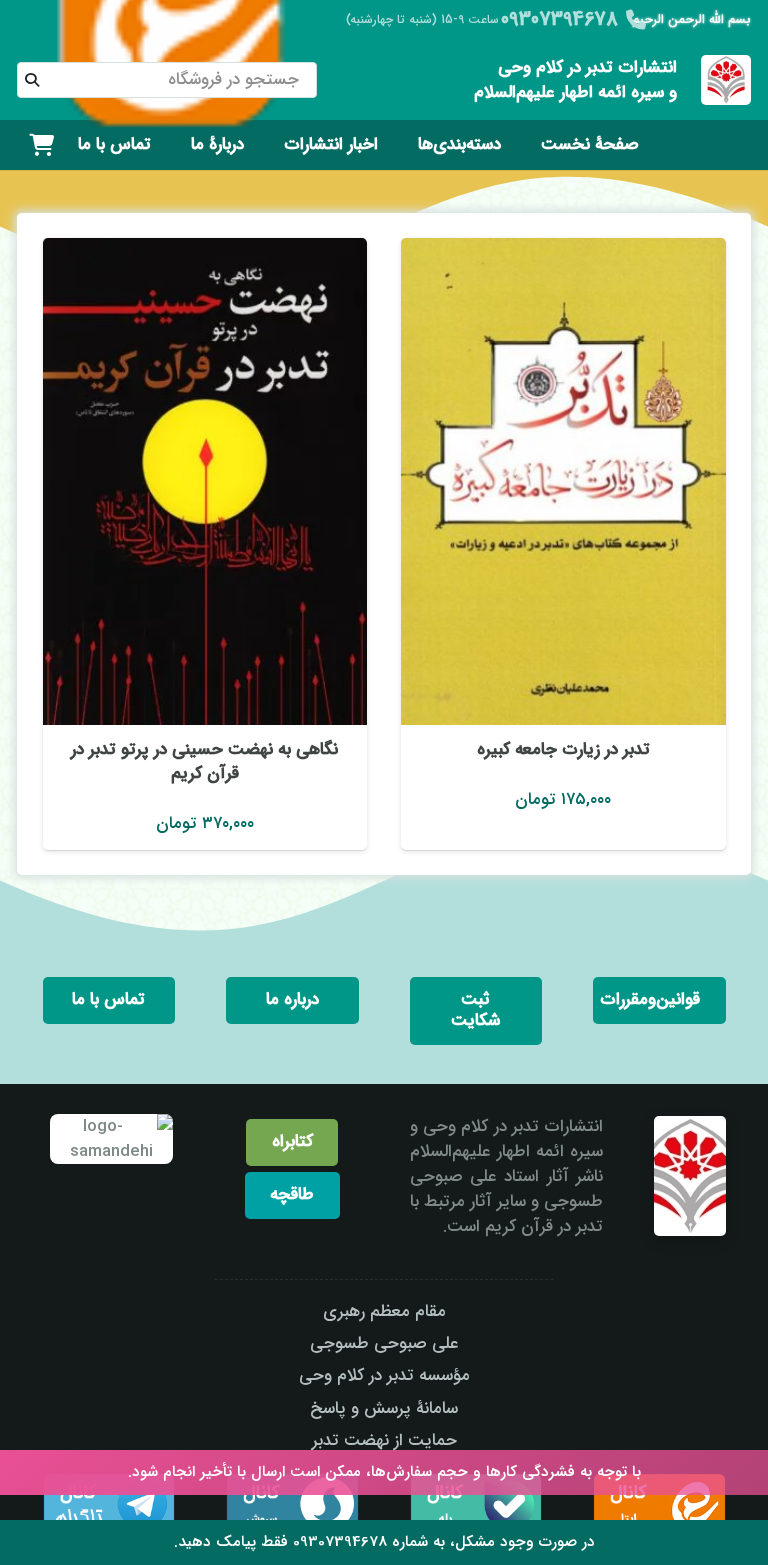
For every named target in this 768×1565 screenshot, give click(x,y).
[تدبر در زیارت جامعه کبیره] (563, 481)
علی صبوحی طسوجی (384, 1343)
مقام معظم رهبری (384, 1311)
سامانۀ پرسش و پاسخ (384, 1408)
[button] (404, 145)
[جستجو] (32, 80)
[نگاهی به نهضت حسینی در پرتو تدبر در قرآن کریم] (205, 481)
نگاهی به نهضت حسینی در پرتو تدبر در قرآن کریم (204, 761)
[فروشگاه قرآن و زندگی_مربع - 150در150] (726, 80)
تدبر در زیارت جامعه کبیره (563, 749)
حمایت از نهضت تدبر (384, 1440)
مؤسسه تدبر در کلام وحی (384, 1375)
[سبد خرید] (41, 145)
